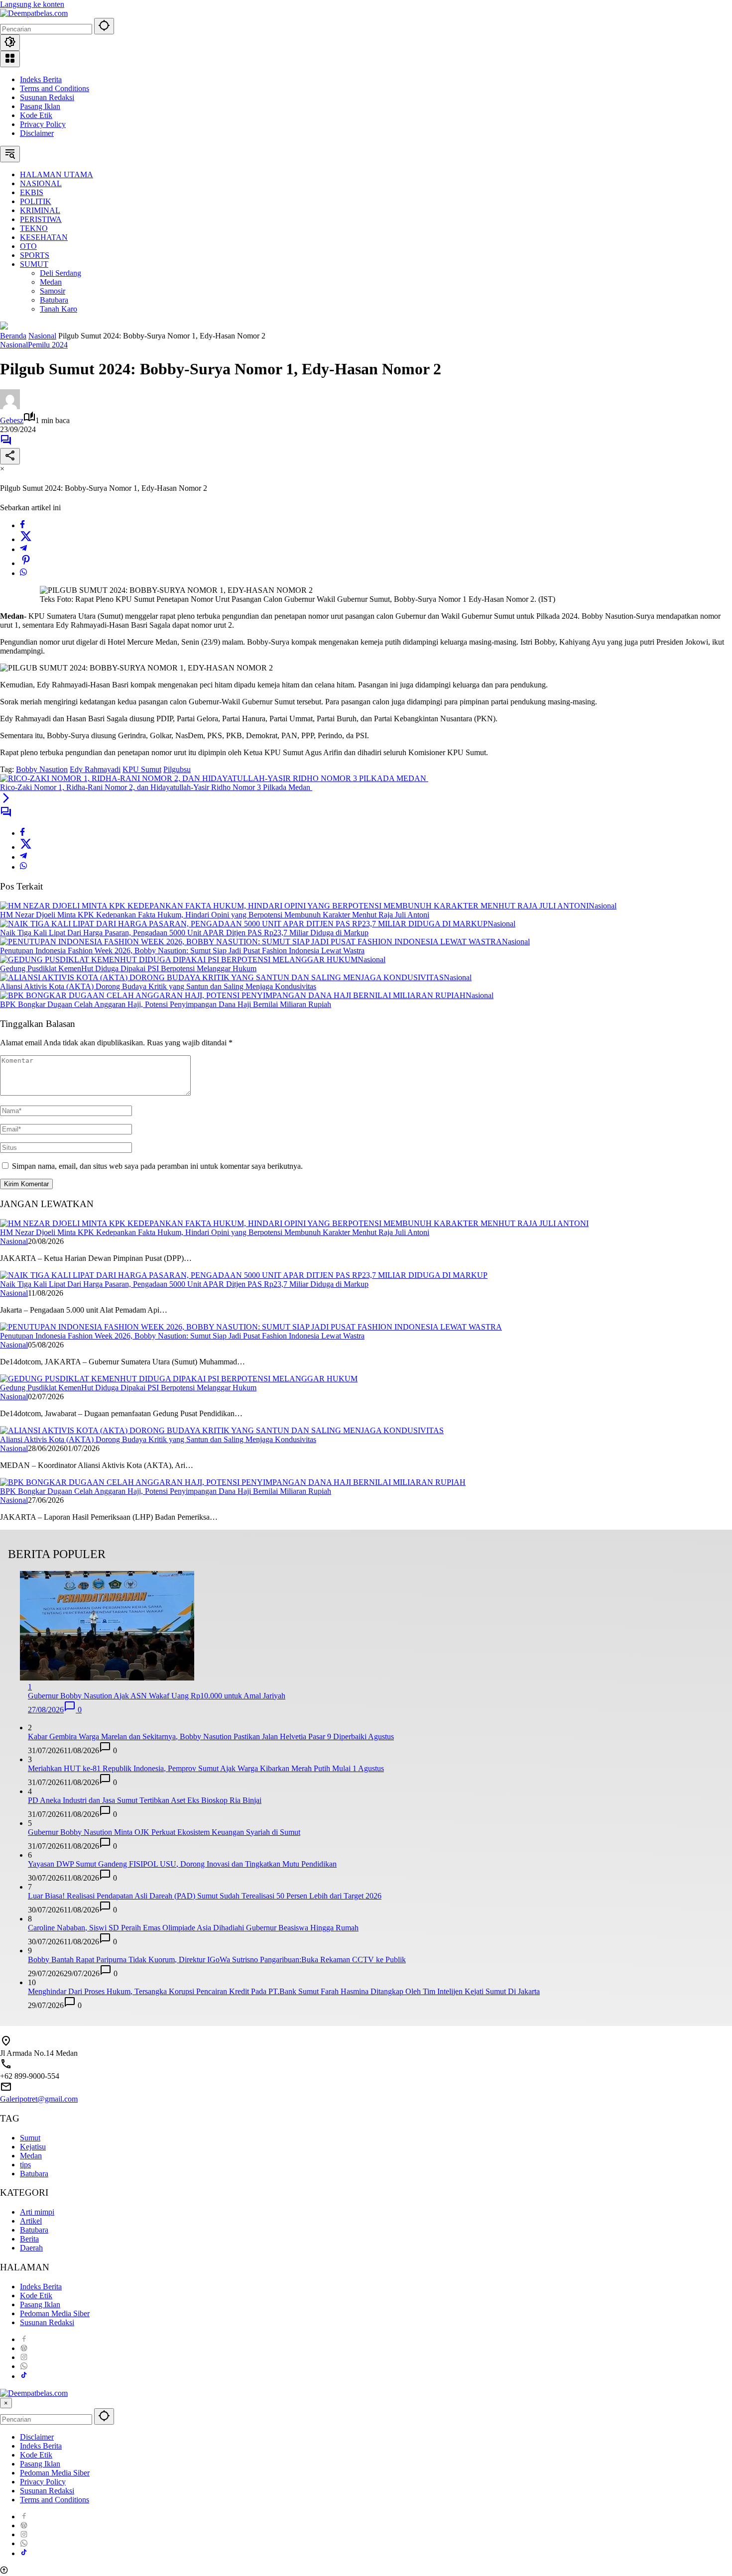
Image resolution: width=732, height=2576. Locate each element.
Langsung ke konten (32, 4)
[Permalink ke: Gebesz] (10, 406)
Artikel (31, 2221)
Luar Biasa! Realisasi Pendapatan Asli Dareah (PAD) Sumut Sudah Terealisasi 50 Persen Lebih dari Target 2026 (205, 1896)
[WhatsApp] (23, 573)
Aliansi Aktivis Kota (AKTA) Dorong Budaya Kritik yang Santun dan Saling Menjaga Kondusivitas (158, 986)
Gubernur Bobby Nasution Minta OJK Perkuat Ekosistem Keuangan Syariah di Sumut (164, 1832)
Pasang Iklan (40, 106)
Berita (29, 2239)
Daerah (31, 2248)
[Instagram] (24, 2357)
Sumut (30, 2138)
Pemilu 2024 (48, 345)
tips (25, 2165)
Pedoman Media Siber (55, 2313)
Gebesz (12, 420)
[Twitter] (26, 539)
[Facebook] (22, 525)
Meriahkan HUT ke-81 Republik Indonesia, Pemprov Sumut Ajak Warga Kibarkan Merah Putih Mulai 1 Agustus (206, 1768)
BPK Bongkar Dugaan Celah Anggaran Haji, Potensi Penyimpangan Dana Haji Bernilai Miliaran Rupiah (166, 1004)
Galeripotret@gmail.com (39, 2099)
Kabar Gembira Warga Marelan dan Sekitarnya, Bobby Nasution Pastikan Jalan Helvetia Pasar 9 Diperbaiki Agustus (211, 1736)
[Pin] (26, 563)
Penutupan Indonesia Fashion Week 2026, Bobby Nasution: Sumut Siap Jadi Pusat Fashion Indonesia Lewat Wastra (182, 951)
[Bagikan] (10, 456)
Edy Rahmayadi (95, 769)
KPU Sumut (142, 769)
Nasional (14, 345)
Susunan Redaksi (47, 97)
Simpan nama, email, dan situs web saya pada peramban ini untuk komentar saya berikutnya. (157, 1166)
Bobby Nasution (42, 769)
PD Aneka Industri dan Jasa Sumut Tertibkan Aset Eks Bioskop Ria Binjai (145, 1800)
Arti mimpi (37, 2212)
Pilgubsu (177, 769)
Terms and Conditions (55, 88)
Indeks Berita (41, 79)
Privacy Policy (43, 124)
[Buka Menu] (10, 59)
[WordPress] (24, 2348)
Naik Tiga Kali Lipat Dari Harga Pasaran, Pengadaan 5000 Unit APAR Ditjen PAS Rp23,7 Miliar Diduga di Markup (184, 933)
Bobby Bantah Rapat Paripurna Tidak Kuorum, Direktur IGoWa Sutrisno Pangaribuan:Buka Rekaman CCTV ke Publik (217, 1960)
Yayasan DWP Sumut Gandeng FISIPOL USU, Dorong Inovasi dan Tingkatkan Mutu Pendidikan (182, 1864)
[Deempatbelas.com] (34, 13)
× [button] (6, 2403)
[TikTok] (24, 2376)
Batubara (34, 2174)
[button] (104, 26)
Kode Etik (36, 115)
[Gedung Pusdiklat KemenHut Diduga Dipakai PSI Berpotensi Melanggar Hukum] (179, 959)
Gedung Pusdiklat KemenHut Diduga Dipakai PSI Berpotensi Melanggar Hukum (128, 968)
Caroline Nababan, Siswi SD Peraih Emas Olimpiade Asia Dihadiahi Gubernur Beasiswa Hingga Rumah (193, 1928)
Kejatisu (33, 2147)
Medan (31, 2156)
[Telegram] (23, 549)
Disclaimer (37, 133)
